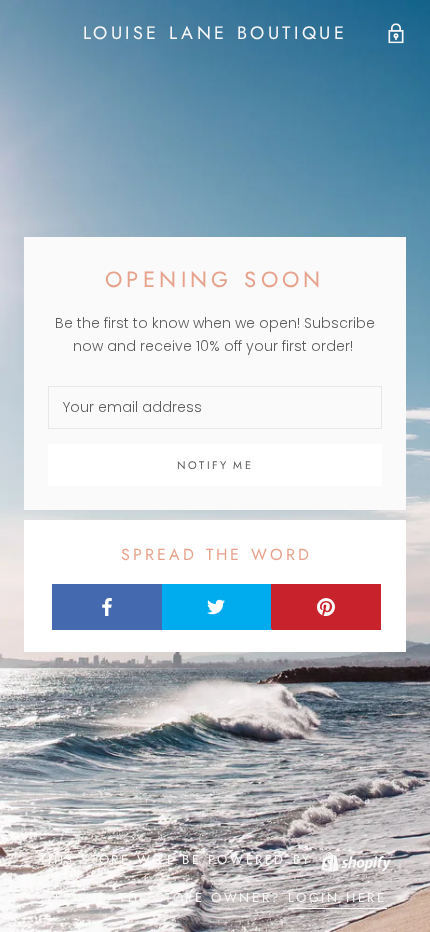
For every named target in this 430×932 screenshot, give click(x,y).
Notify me (215, 465)
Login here (337, 897)
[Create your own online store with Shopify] (355, 859)
